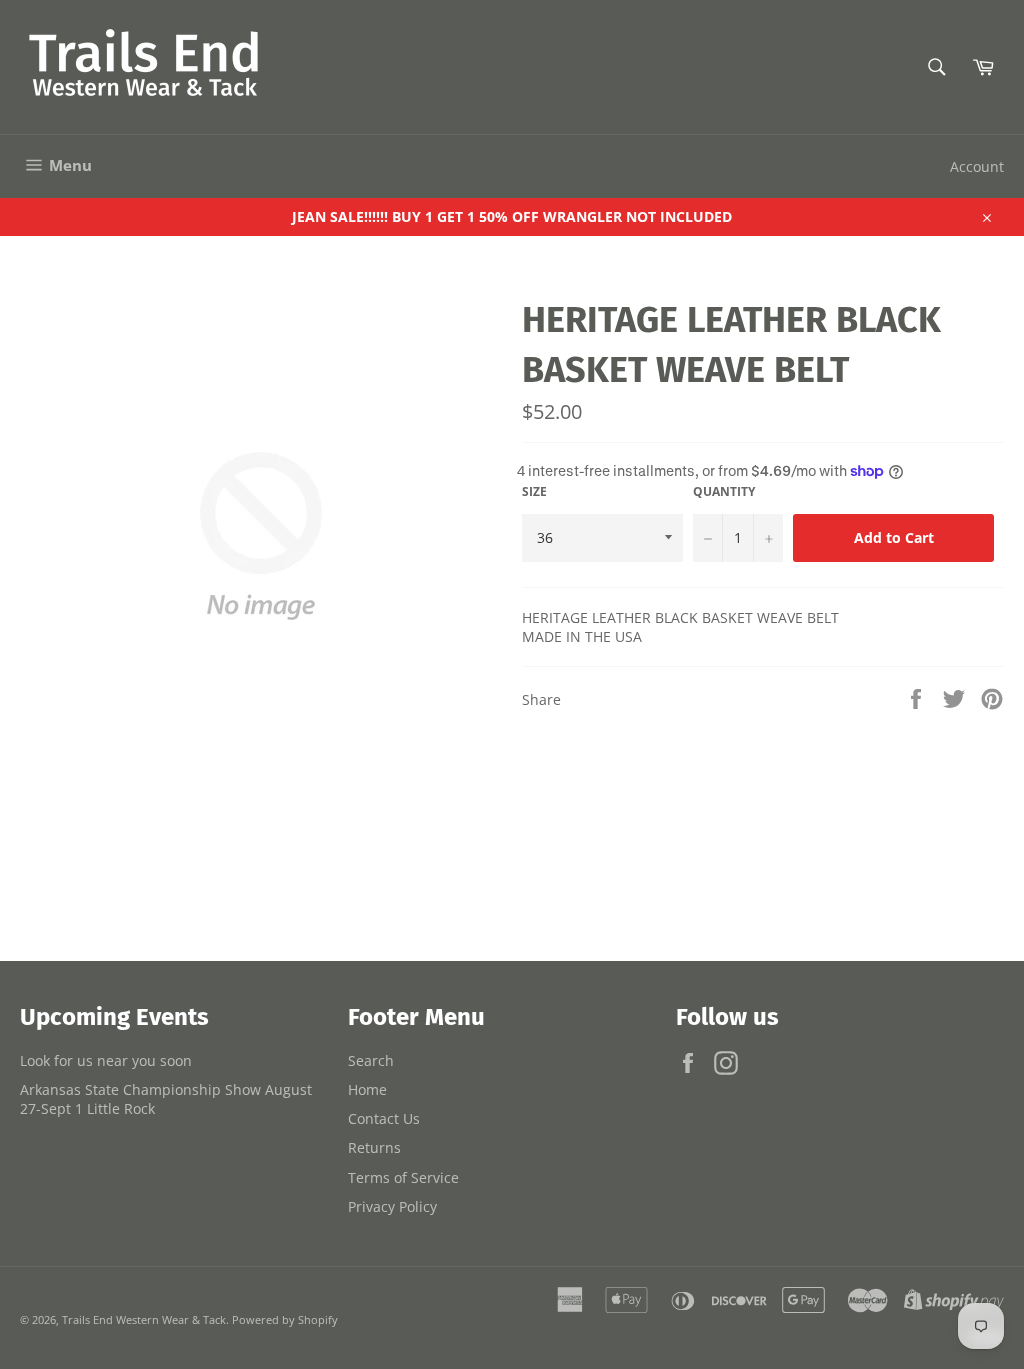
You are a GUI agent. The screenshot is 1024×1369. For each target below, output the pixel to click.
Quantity (724, 492)
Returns (374, 1147)
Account (977, 166)
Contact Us (384, 1118)
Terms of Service (403, 1177)
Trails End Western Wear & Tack (144, 1319)
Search (371, 1060)
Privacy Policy (392, 1206)
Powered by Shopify (285, 1319)
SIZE (534, 492)
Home (367, 1089)
